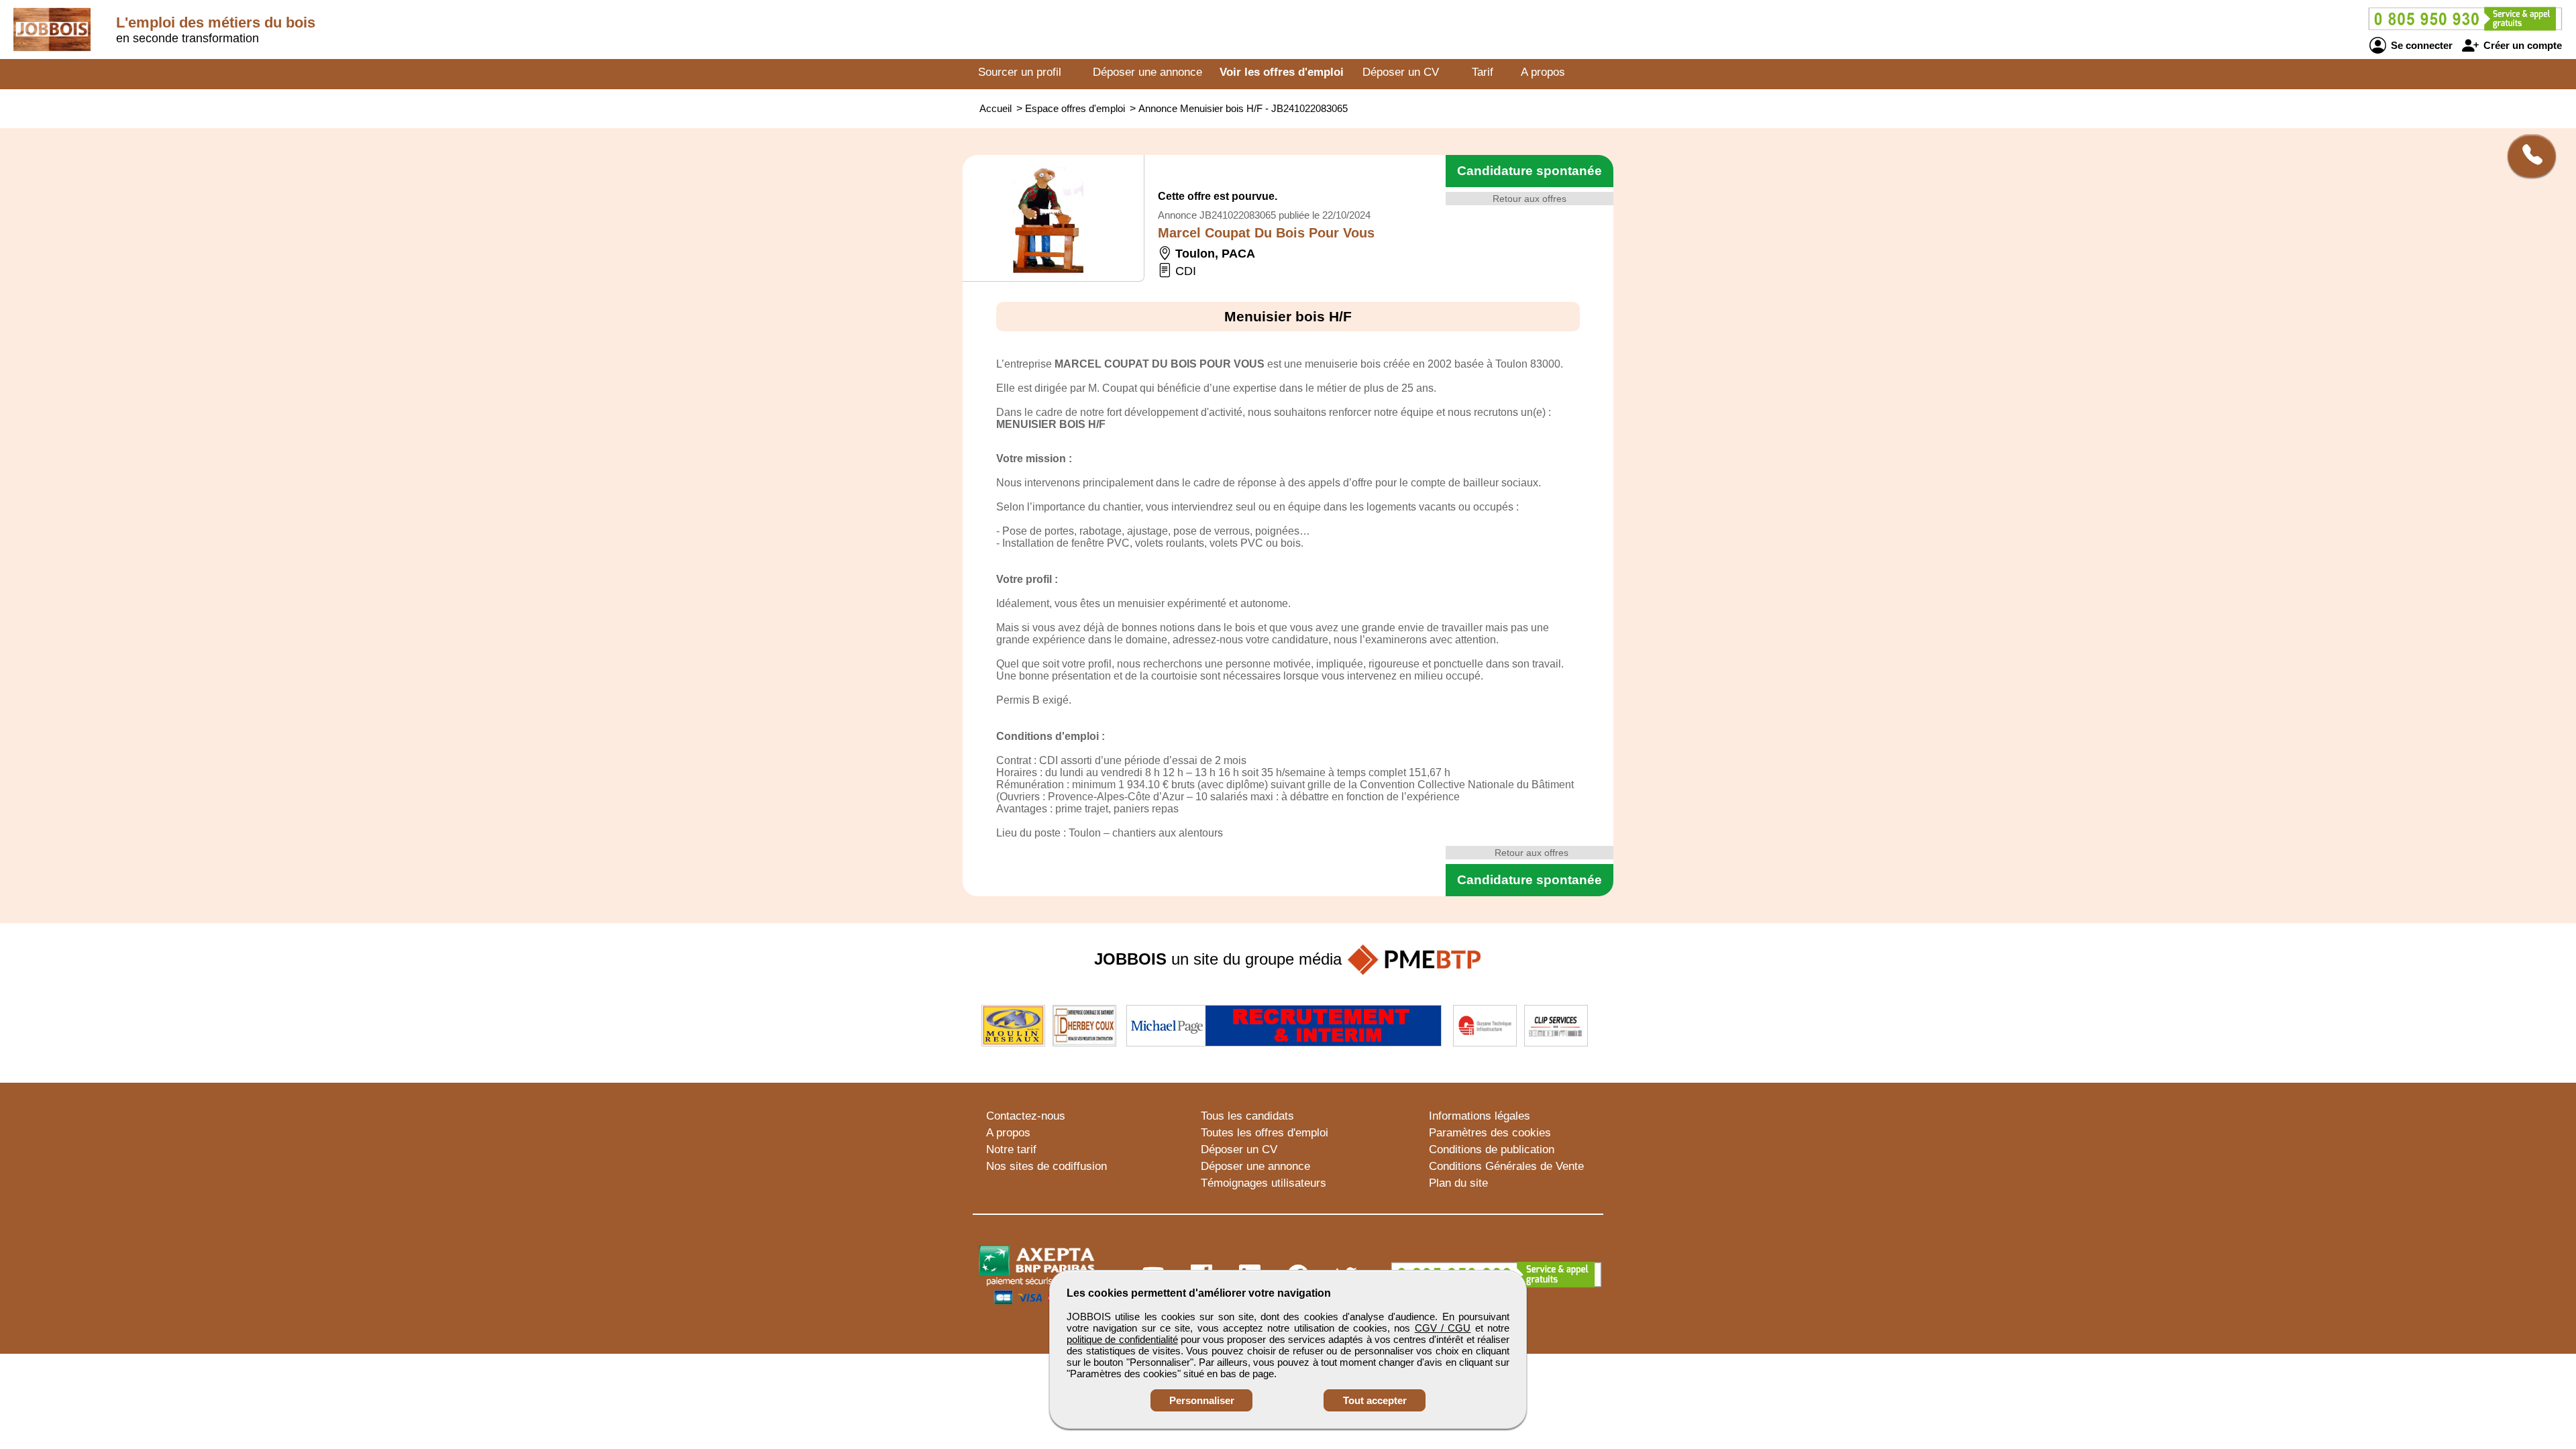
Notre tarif (1011, 1149)
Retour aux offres (1529, 199)
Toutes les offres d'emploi (1265, 1133)
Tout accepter (1375, 1400)
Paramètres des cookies (1490, 1133)
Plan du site (1458, 1183)
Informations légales (1480, 1116)
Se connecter (2420, 45)
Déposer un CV (1401, 72)
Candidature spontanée (1529, 171)
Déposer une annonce (1147, 72)
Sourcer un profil (1020, 72)
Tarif (1483, 72)
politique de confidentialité (1122, 1339)
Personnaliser (1202, 1400)
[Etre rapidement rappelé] (2527, 156)
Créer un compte (2521, 45)
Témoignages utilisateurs (1264, 1183)
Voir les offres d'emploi (1282, 72)
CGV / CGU (1443, 1328)
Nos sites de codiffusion (1046, 1166)
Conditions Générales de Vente (1506, 1166)
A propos (1543, 72)
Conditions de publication (1492, 1149)
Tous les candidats (1247, 1116)
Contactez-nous (1026, 1116)
